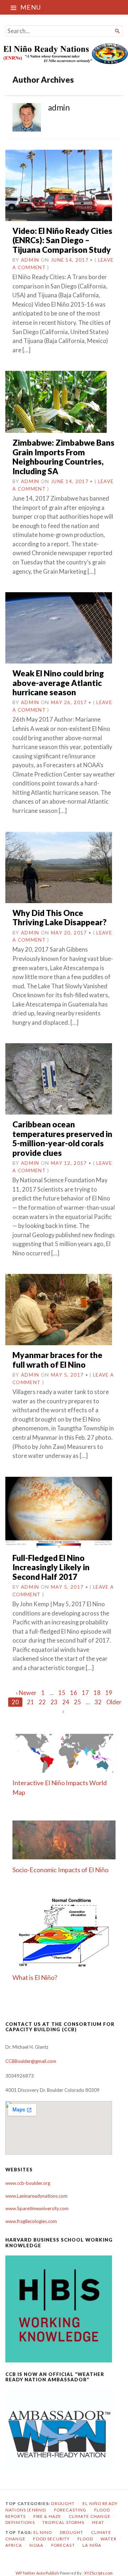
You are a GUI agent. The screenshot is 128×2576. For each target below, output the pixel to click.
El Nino (43, 2532)
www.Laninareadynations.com (36, 2196)
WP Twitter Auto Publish (37, 2573)
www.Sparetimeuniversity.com (37, 2208)
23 (54, 1702)
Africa (14, 2545)
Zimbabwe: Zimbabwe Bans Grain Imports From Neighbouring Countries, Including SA (63, 457)
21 (31, 1702)
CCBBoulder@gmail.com (31, 2061)
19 (109, 1693)
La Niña (92, 2545)
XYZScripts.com (98, 2573)
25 (78, 1702)
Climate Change (90, 2516)
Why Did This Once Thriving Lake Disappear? (60, 918)
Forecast (63, 2545)
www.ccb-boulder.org (28, 2183)
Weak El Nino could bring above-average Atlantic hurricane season (58, 683)
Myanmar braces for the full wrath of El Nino (57, 1360)
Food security (51, 2539)
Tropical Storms (63, 2522)
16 (74, 1693)
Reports (15, 2516)
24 (66, 1702)
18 (97, 1693)
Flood (102, 2510)
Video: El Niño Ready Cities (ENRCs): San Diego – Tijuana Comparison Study (62, 240)
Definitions (20, 2522)
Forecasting (70, 2510)
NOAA (36, 2545)
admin (30, 260)
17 (85, 1693)
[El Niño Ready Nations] (64, 53)
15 (62, 1693)
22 (42, 1702)
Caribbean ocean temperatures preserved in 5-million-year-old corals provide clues (62, 1138)
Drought (63, 2503)
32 (98, 1702)
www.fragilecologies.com (31, 2221)
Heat (98, 2522)
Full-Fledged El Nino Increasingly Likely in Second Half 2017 (51, 1567)
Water (109, 2539)
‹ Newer (26, 1693)
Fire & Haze (47, 2516)
